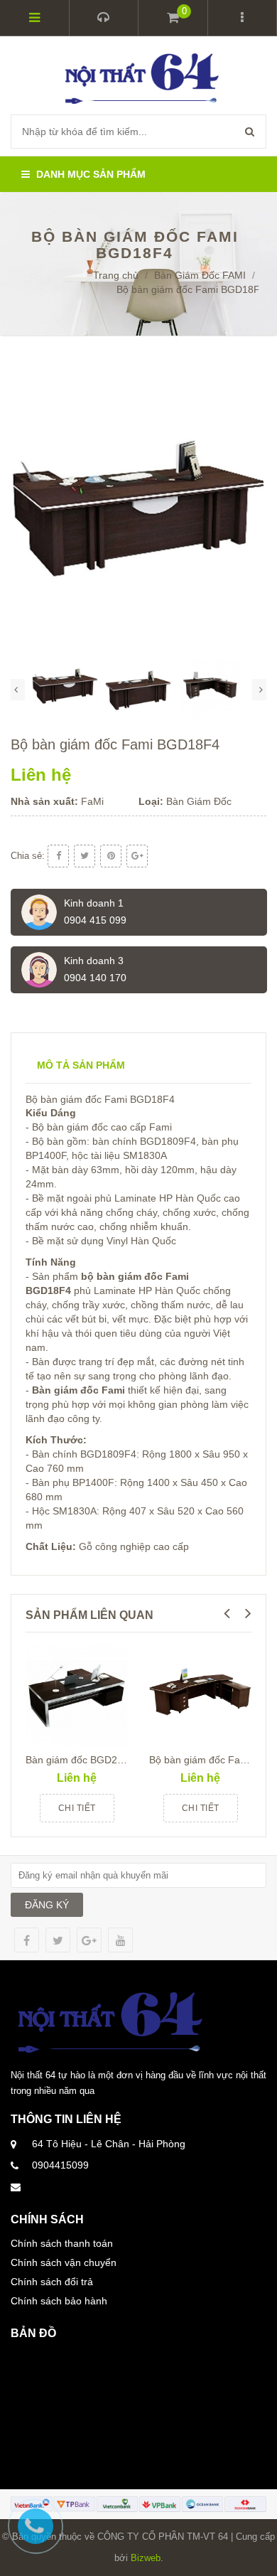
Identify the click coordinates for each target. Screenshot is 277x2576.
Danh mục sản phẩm (89, 174)
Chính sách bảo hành (59, 2301)
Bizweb (146, 2558)
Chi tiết (77, 1808)
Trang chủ (116, 275)
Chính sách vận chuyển (64, 2262)
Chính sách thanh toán (62, 2243)
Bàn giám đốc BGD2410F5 (86, 1760)
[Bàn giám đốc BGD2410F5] (77, 1694)
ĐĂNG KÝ (47, 1905)
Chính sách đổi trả (52, 2282)
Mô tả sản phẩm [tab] (81, 1065)
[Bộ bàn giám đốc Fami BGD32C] (200, 1694)
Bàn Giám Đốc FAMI (200, 275)
